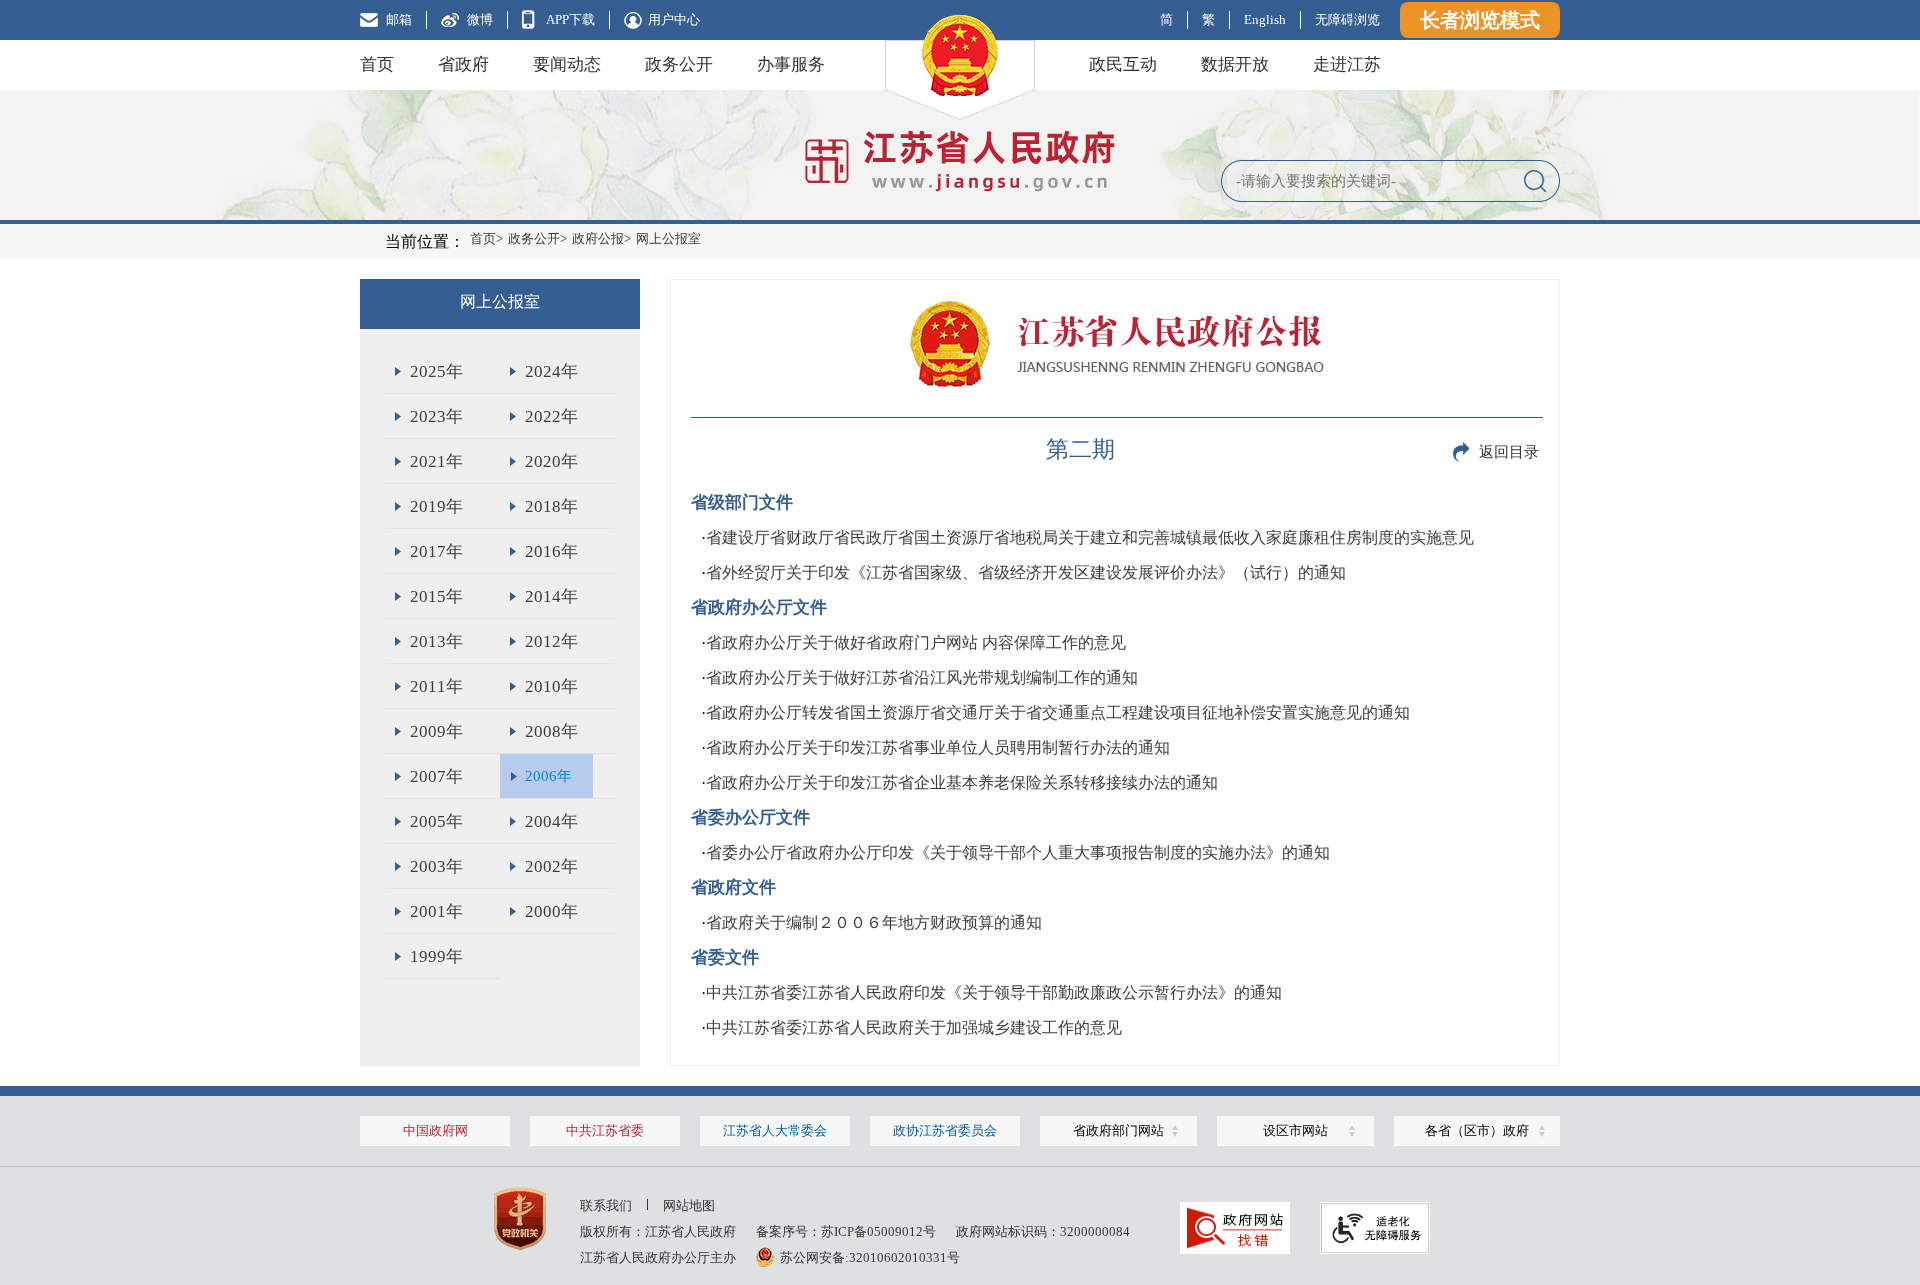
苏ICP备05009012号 (878, 1231)
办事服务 (791, 64)
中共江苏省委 (605, 1130)
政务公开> (537, 238)
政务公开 (679, 64)
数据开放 (1235, 64)
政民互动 (1123, 64)
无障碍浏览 (1347, 19)
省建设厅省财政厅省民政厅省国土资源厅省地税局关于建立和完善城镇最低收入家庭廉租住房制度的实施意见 (1090, 537)
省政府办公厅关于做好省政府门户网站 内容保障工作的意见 (916, 642)
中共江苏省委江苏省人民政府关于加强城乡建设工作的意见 (914, 1027)
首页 (377, 64)
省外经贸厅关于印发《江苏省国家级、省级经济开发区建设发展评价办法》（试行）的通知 (1026, 572)
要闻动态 (567, 64)
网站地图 (689, 1205)
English (1265, 19)
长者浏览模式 (1480, 20)
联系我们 (606, 1205)
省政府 (463, 64)
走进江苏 (1347, 64)
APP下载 (570, 19)
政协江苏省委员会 (945, 1130)
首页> (486, 238)
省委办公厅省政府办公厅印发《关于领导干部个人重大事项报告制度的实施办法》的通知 (1018, 852)
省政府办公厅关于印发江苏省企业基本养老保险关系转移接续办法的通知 (962, 782)
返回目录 (1509, 452)
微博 (480, 19)
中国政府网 (435, 1130)
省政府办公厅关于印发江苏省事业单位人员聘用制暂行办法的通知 (938, 747)
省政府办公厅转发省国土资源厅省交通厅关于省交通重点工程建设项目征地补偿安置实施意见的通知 (1058, 712)
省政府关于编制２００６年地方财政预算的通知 (874, 922)
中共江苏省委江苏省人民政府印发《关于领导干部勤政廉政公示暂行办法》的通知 (994, 992)
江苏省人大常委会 (775, 1130)
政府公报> (601, 238)
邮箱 (399, 19)
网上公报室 (668, 238)
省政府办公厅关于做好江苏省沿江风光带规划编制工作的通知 (922, 677)
